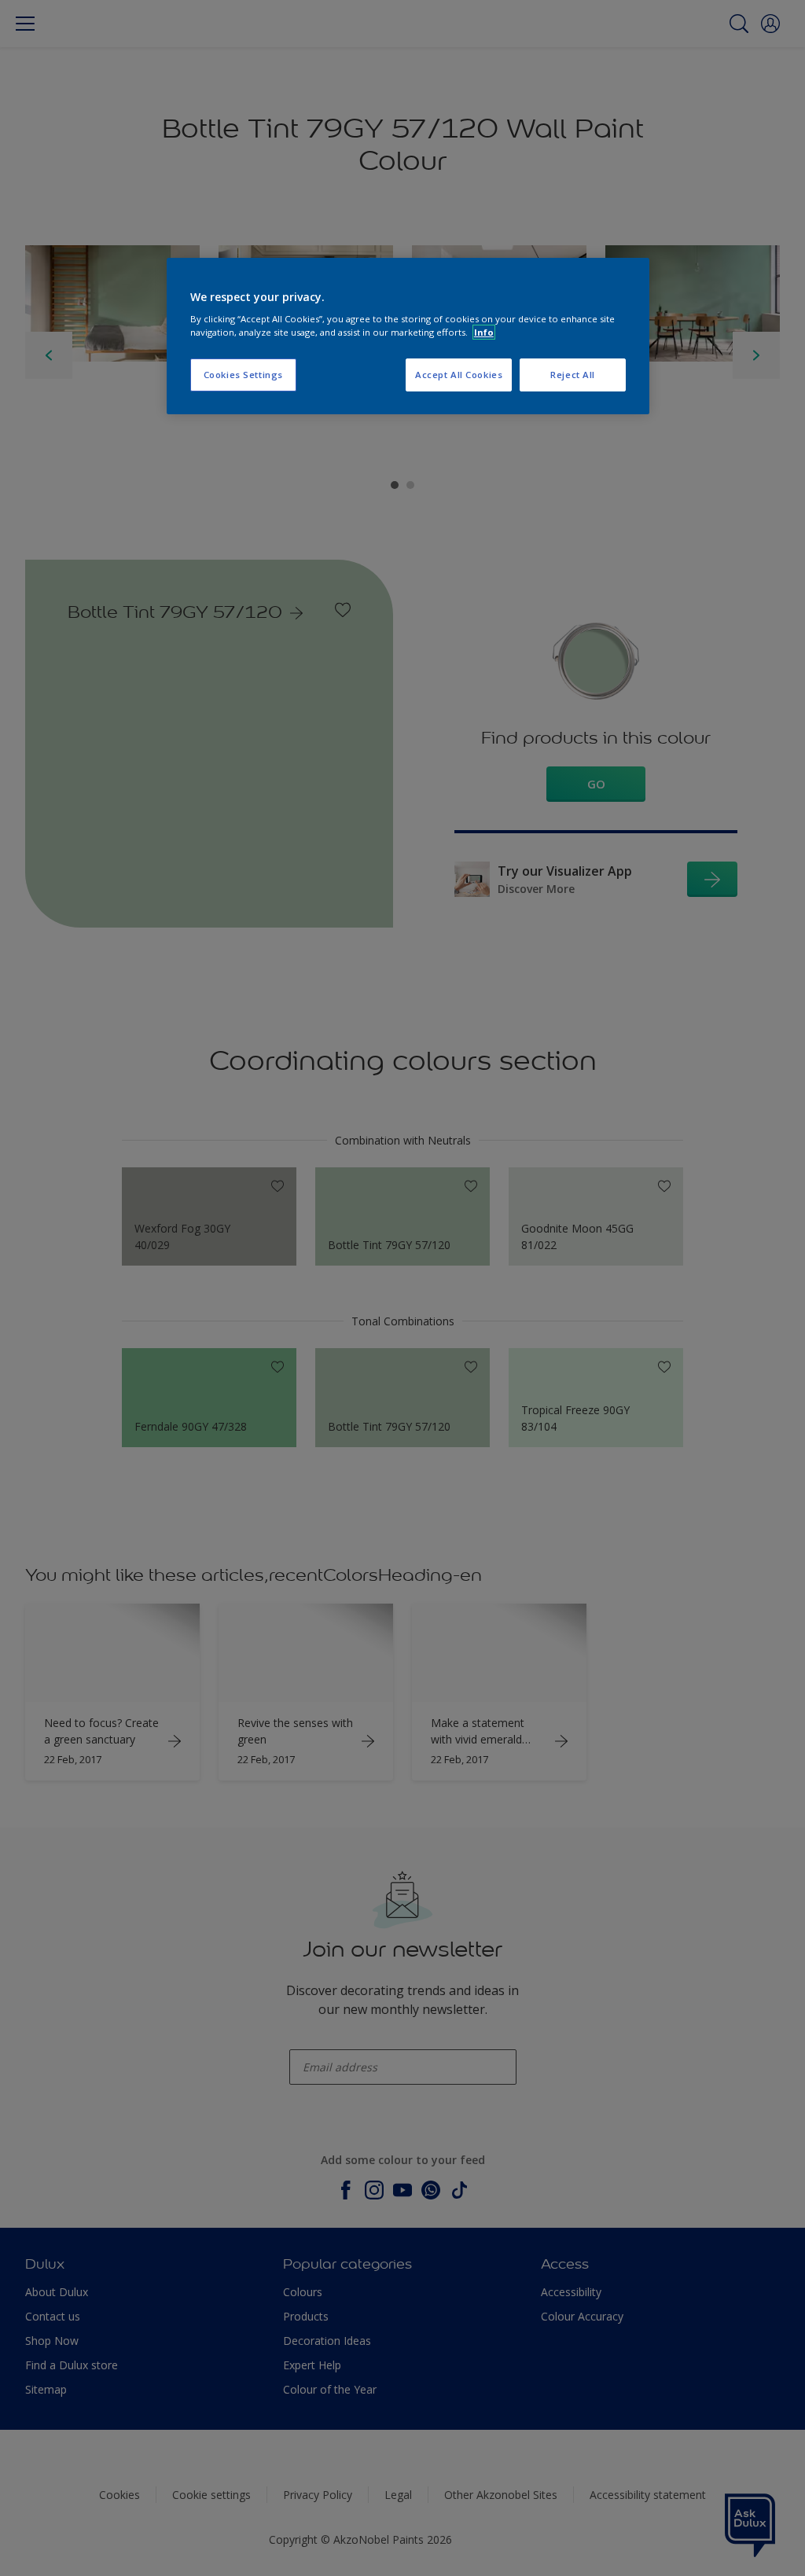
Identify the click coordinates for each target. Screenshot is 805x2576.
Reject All (573, 375)
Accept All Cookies (459, 375)
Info (484, 332)
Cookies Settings (243, 375)
